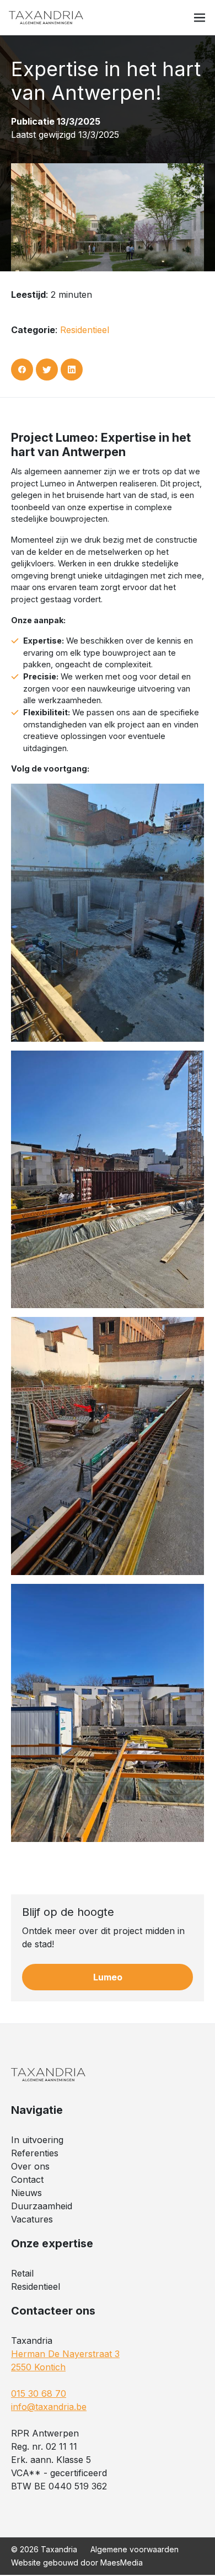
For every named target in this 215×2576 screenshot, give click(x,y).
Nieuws (26, 2193)
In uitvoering (37, 2140)
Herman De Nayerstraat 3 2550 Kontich (65, 2360)
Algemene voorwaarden (135, 2549)
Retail (22, 2273)
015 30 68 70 (39, 2393)
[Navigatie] (200, 18)
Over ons (30, 2166)
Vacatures (32, 2219)
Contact (27, 2179)
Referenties (35, 2153)
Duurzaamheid (42, 2206)
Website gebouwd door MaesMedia (77, 2562)
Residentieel (85, 330)
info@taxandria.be (49, 2407)
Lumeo (108, 1977)
